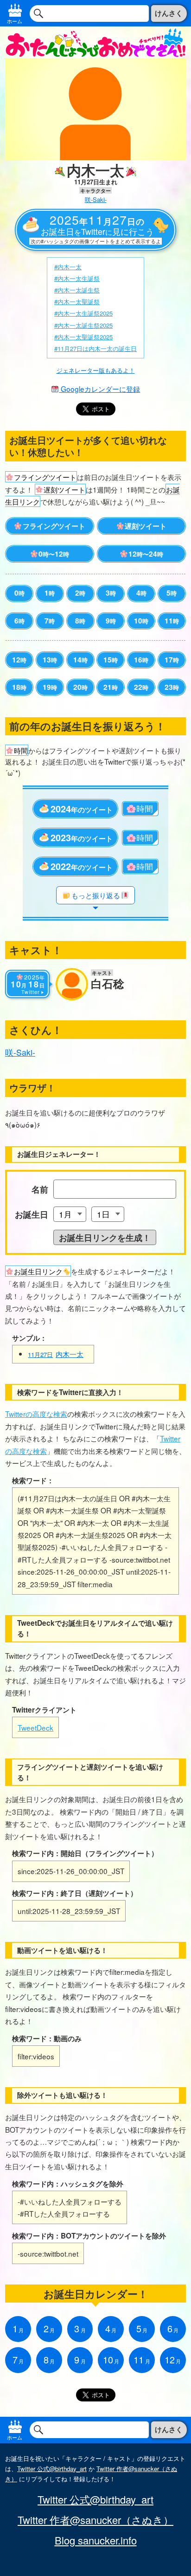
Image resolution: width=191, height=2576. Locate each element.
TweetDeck (35, 1727)
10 (141, 621)
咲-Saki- (96, 199)
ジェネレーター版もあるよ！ (96, 370)
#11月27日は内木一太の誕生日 (95, 348)
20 (80, 687)
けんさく (169, 13)
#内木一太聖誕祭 (77, 302)
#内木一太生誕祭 (77, 278)
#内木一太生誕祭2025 (83, 313)
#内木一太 (68, 267)
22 (141, 687)
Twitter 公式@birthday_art (52, 2469)
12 (19, 660)
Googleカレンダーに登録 (99, 389)
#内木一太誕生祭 (77, 290)
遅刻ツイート (146, 526)
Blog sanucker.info (96, 2540)
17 (172, 660)
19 (50, 687)
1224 (146, 554)
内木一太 (56, 1354)
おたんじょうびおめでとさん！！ (95, 42)
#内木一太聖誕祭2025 (83, 337)
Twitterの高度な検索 (36, 1414)
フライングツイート (54, 526)
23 (172, 687)
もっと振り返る (96, 895)
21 (111, 687)
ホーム (15, 21)
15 (111, 660)
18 (19, 687)
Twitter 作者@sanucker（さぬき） (95, 2520)
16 (141, 660)
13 (50, 660)
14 (80, 660)
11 (172, 621)
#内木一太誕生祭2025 (83, 325)
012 (54, 554)
